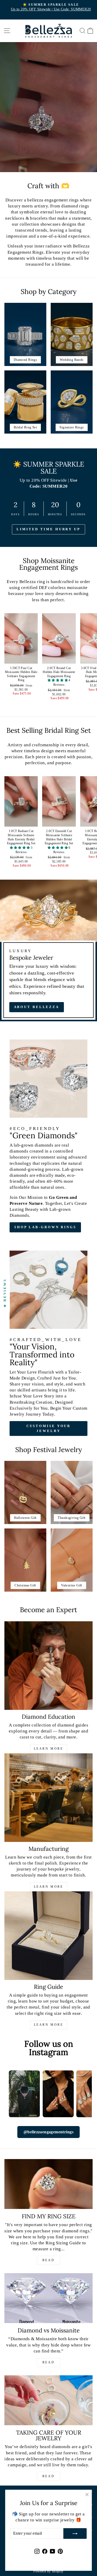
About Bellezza (37, 1007)
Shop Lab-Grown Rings (45, 1227)
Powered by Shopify (48, 2571)
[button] (58, 680)
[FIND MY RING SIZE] (48, 2184)
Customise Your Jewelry (49, 1428)
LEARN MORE (49, 1749)
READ (48, 2260)
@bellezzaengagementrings (48, 2132)
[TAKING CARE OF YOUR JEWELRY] (48, 2400)
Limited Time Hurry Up (48, 529)
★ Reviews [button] (5, 1293)
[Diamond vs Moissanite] (48, 2298)
